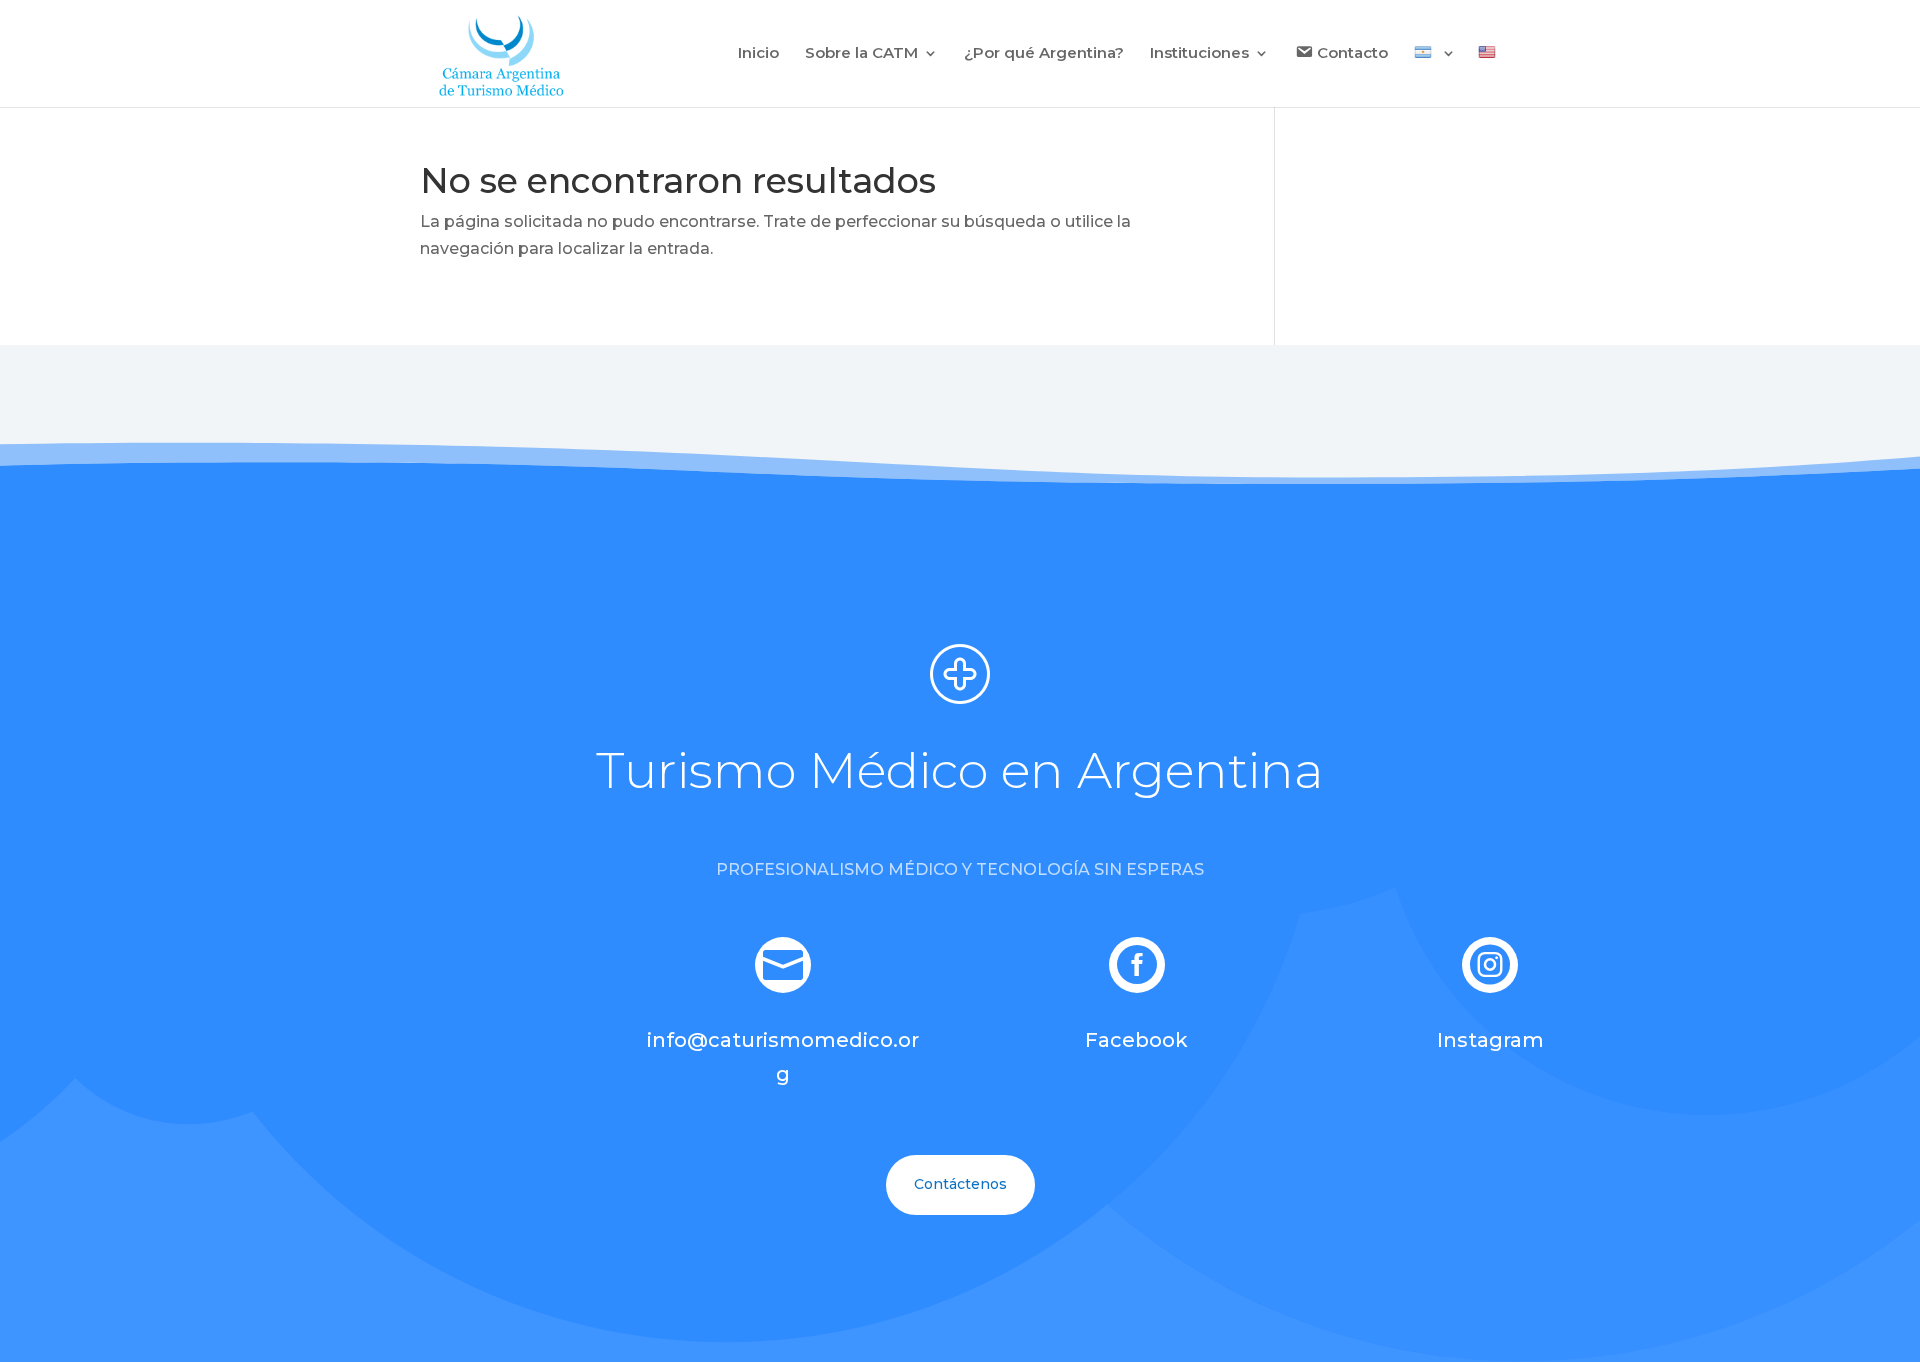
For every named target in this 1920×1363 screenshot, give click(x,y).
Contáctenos (960, 1184)
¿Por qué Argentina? (1044, 54)
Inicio (758, 54)
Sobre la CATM (861, 54)
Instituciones (1199, 54)
